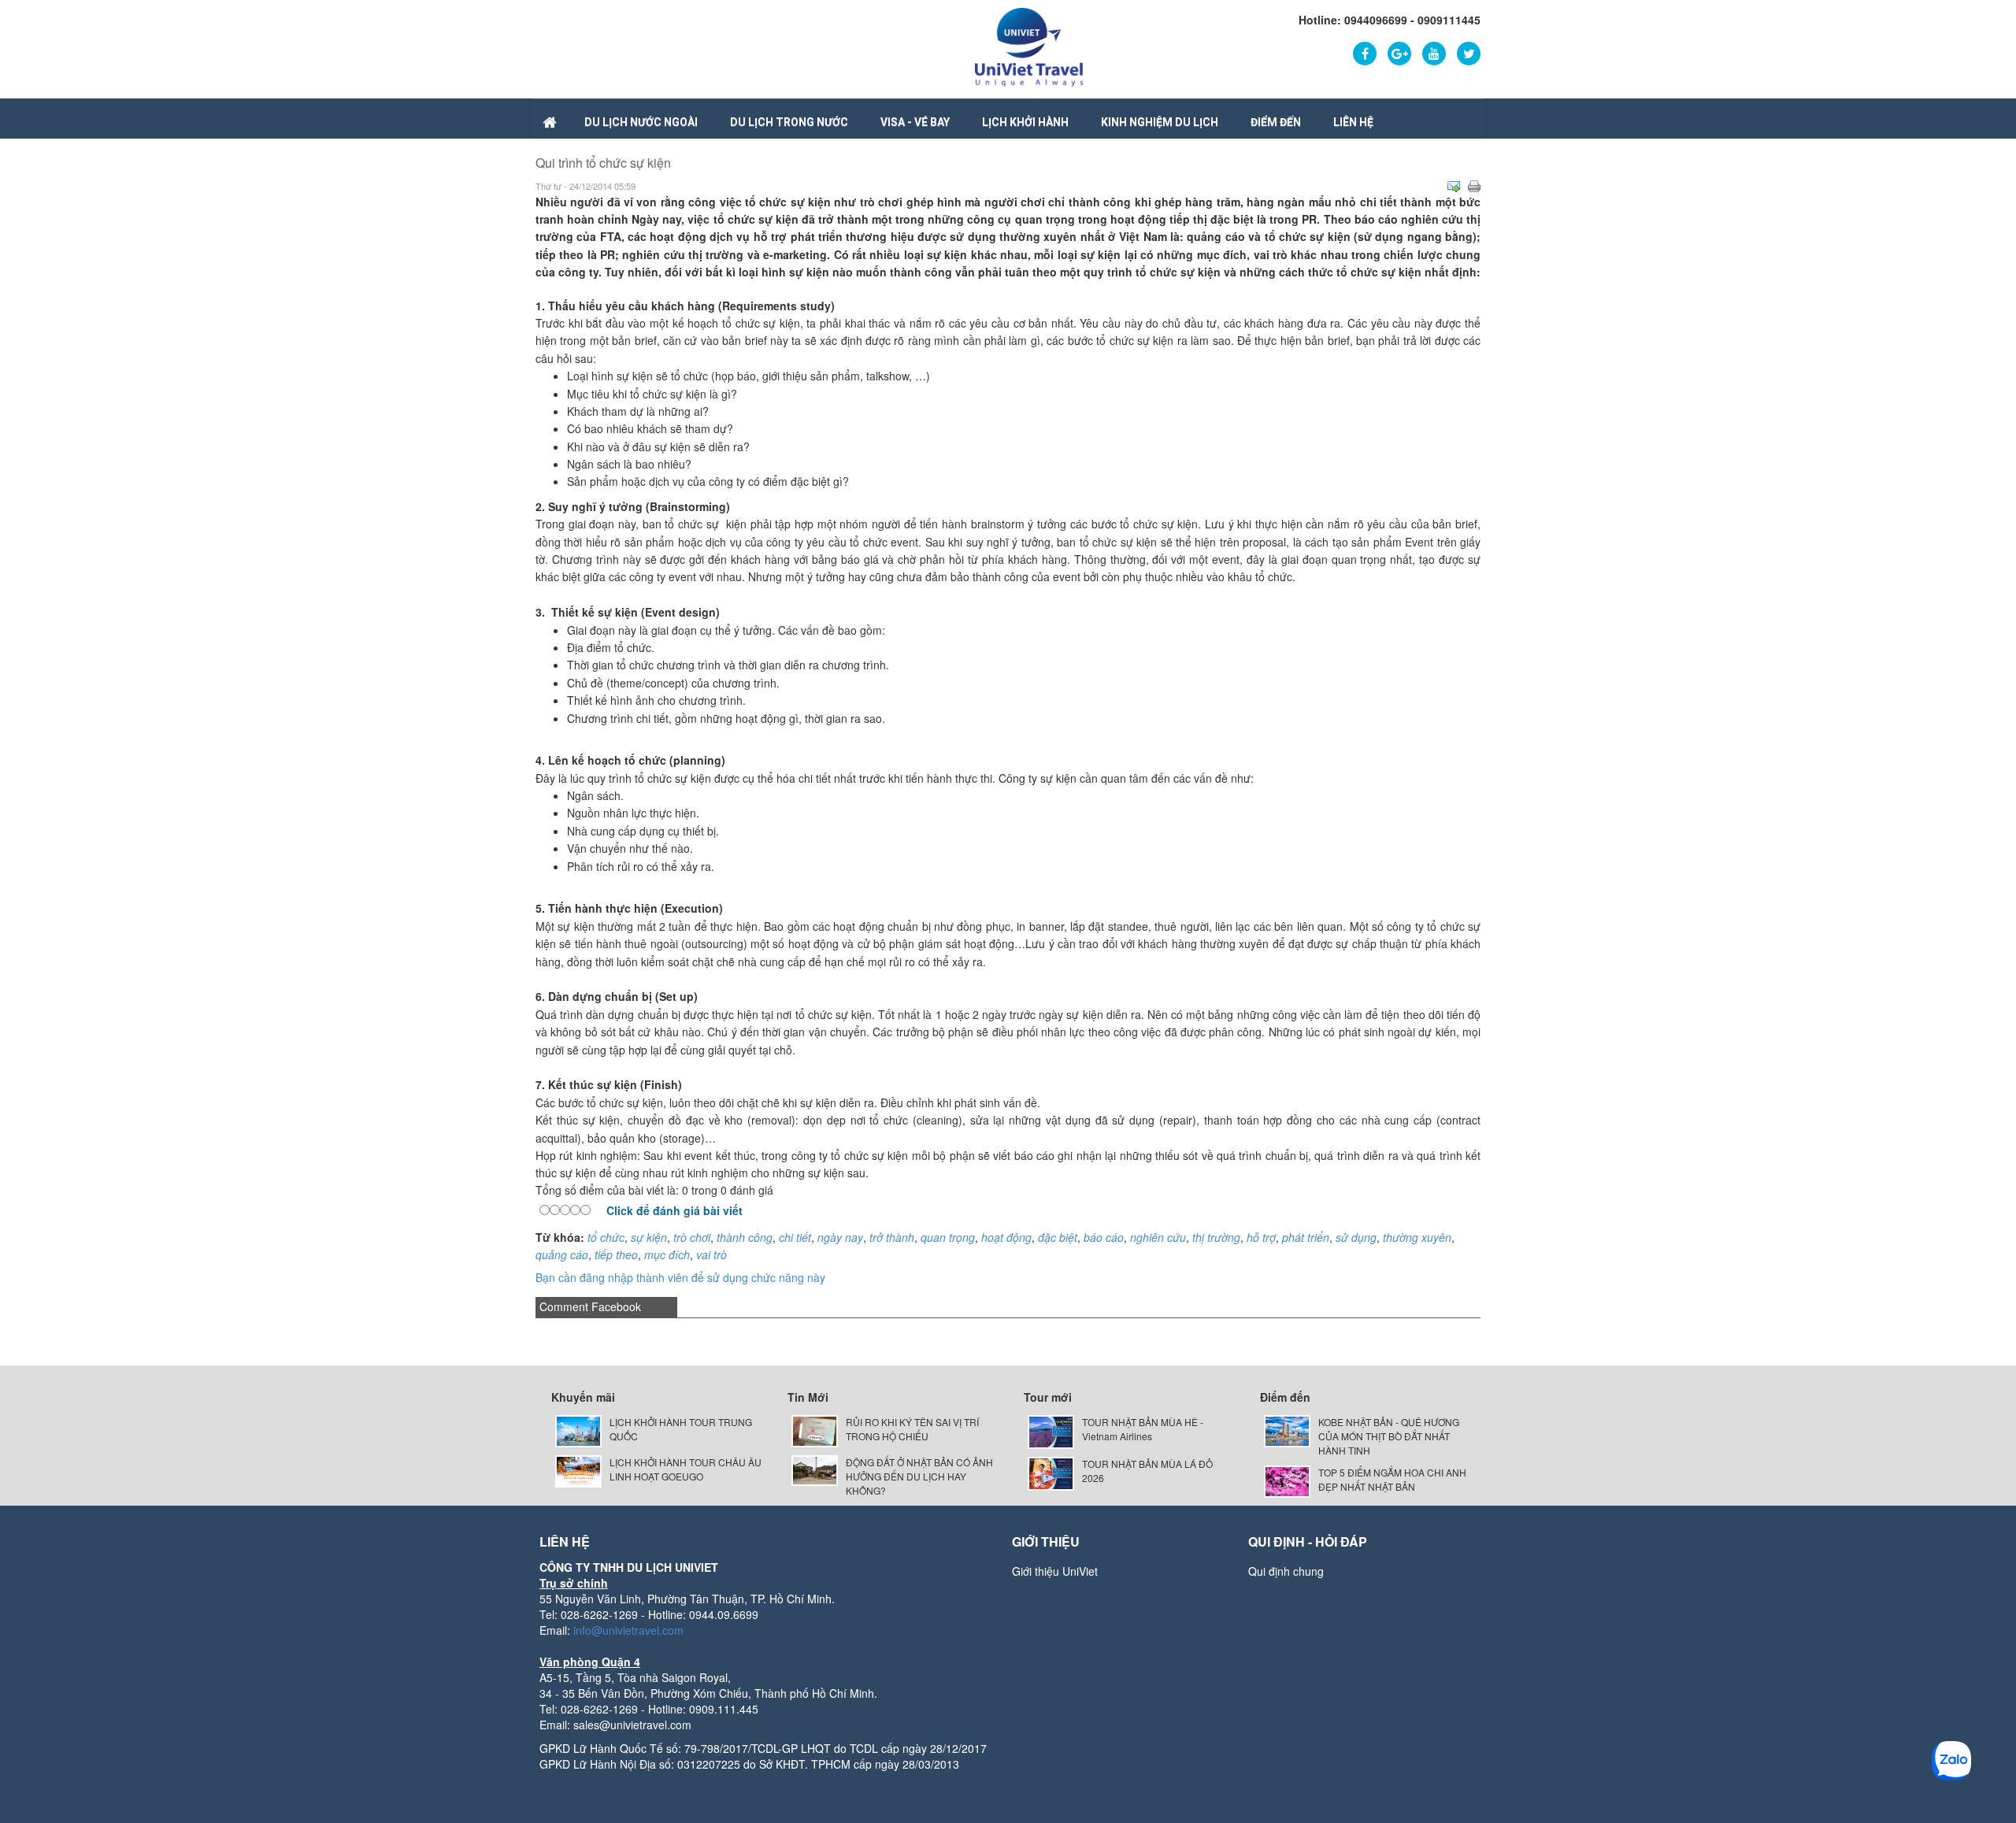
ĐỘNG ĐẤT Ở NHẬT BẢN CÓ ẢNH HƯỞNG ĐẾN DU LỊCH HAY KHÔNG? (919, 1476)
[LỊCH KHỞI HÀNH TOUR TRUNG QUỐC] (578, 1430)
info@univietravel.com (628, 1630)
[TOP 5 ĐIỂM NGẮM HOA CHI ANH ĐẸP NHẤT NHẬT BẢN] (1287, 1480)
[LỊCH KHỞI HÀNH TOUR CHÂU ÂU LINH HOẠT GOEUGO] (578, 1469)
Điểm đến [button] (1276, 122)
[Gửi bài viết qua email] (1454, 187)
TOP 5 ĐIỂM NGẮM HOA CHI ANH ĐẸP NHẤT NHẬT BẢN (1392, 1479)
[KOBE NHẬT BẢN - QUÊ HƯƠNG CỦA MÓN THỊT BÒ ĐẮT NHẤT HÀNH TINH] (1287, 1430)
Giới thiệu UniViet (1055, 1571)
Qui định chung (1286, 1571)
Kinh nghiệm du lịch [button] (1160, 122)
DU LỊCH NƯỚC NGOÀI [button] (641, 122)
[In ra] (1474, 187)
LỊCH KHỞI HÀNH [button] (1025, 122)
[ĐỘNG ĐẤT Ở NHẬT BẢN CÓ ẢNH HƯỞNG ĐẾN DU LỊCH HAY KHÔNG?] (815, 1469)
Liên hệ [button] (1353, 122)
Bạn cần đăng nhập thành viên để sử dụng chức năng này (680, 1277)
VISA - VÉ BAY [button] (915, 122)
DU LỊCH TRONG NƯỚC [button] (789, 122)
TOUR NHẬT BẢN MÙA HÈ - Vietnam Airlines (1143, 1429)
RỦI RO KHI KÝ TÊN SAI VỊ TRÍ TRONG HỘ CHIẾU (912, 1429)
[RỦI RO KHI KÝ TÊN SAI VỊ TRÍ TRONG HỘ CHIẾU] (815, 1430)
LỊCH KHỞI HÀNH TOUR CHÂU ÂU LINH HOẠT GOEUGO (686, 1469)
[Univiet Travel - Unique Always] (1029, 46)
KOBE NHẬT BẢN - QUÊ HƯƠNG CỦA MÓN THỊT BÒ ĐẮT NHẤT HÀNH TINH (1389, 1436)
